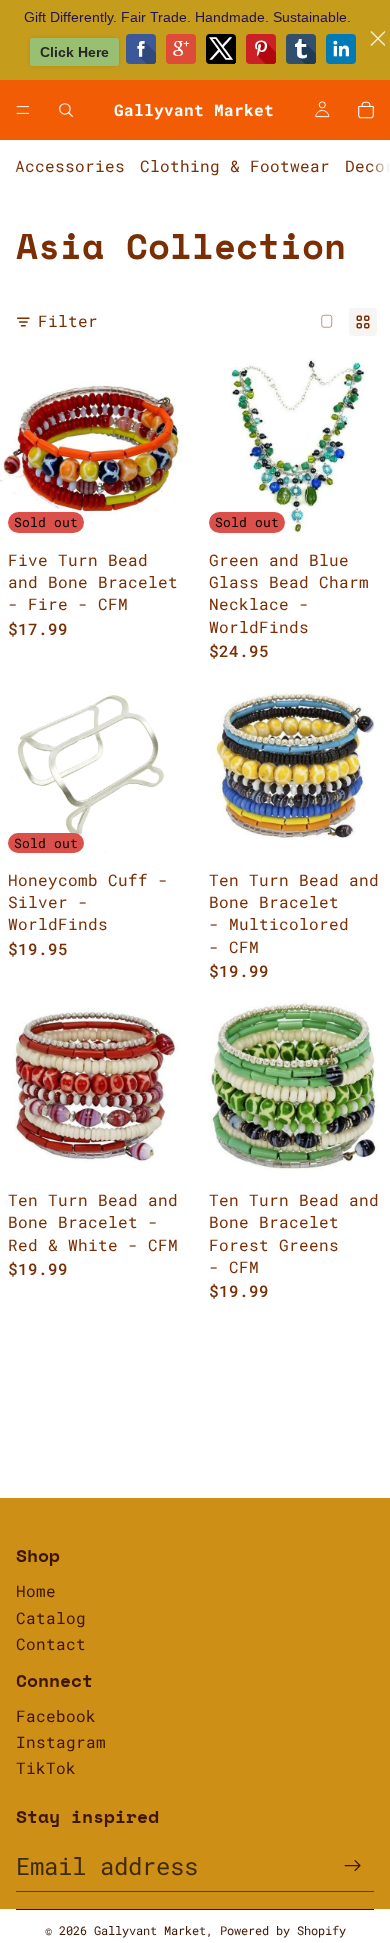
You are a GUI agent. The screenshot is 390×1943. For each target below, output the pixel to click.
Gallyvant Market (150, 1930)
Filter (68, 320)
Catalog (51, 1617)
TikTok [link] (46, 1767)
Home (36, 1590)
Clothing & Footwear (235, 165)
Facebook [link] (56, 1715)
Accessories (70, 165)
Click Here (74, 52)
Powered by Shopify (283, 1930)
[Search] (66, 110)
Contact (51, 1643)
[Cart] (366, 110)
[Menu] (23, 110)
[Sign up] (353, 1866)
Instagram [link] (61, 1741)
